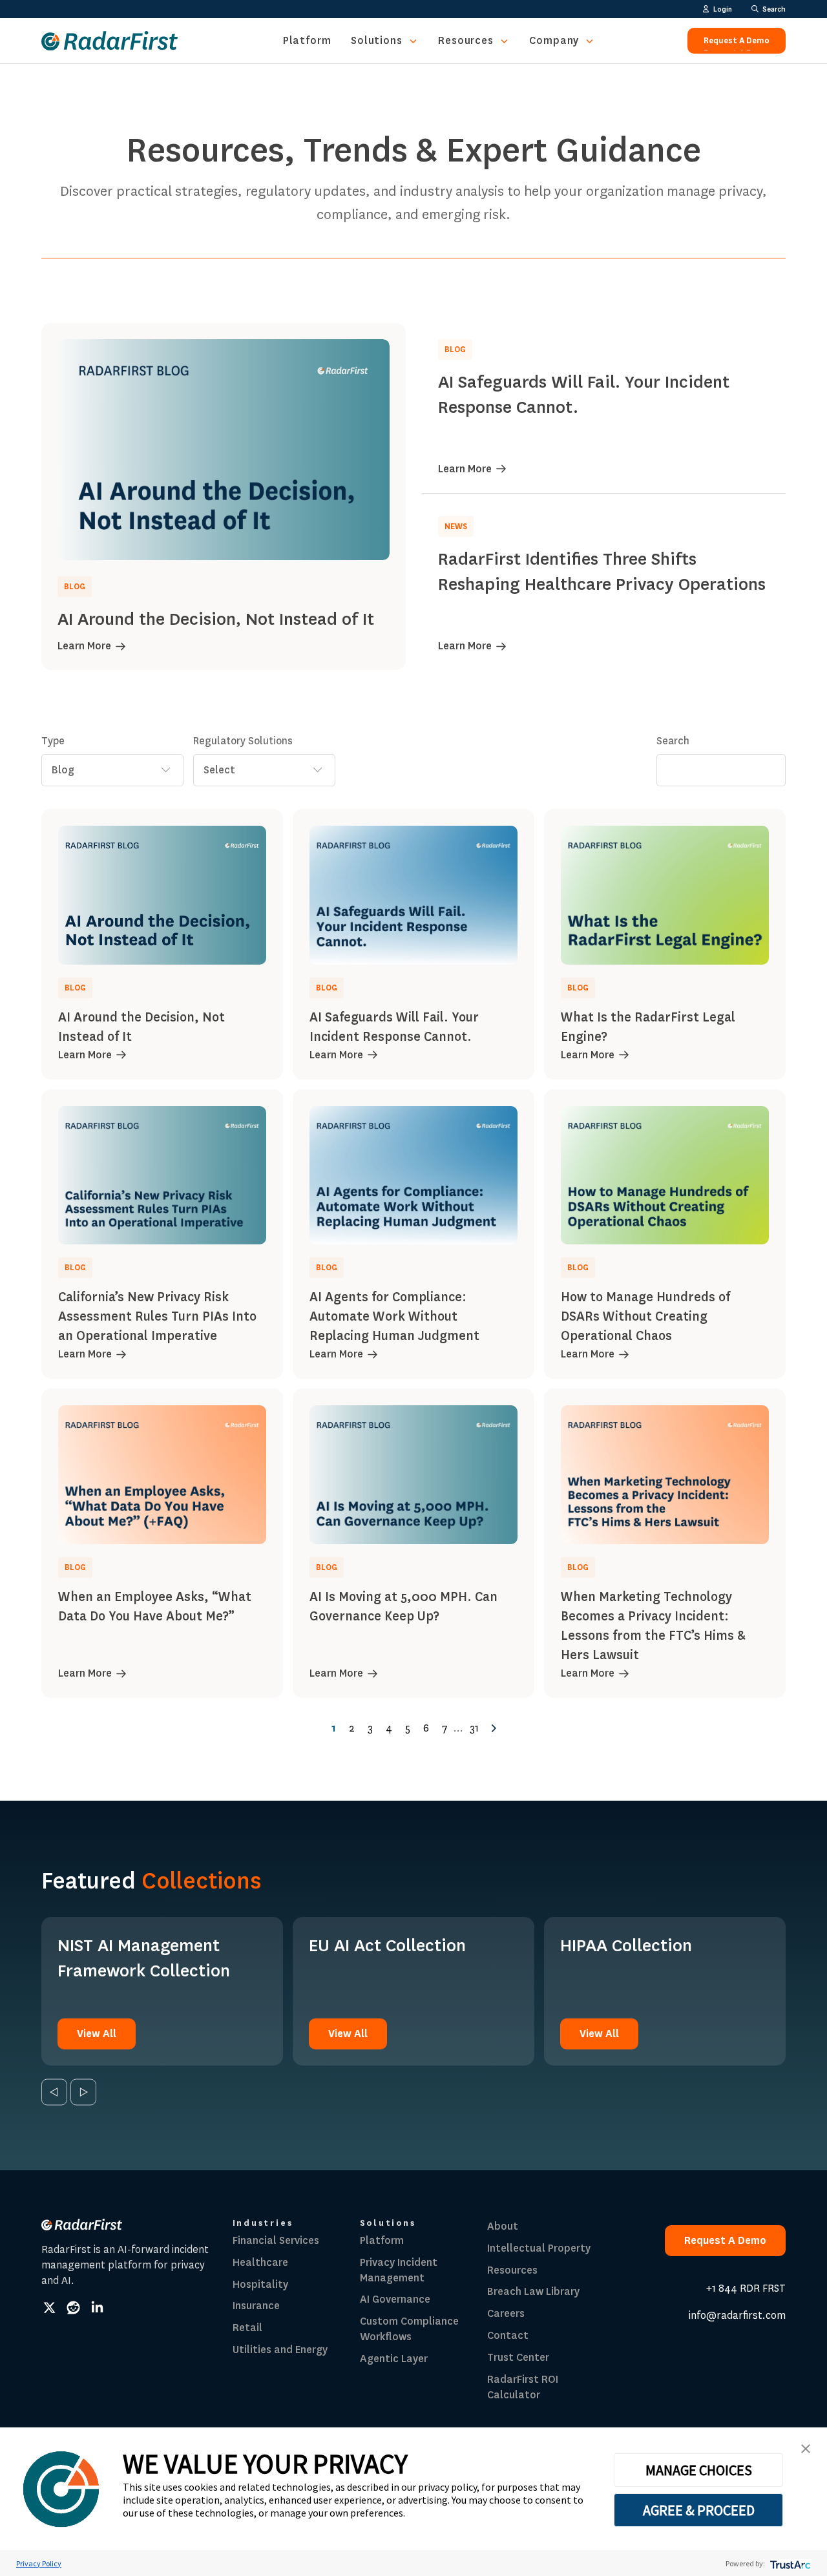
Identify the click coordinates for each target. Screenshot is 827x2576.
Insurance (256, 2306)
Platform (307, 40)
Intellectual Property (539, 2248)
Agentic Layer (394, 2359)
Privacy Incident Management (399, 2270)
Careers (506, 2313)
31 (474, 1728)
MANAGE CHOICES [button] (699, 2470)
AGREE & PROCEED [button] (699, 2510)
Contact (508, 2335)
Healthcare (260, 2262)
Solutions (377, 40)
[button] (806, 2449)
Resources (466, 40)
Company (554, 40)
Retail (247, 2328)
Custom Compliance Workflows (409, 2329)
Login (723, 9)
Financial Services (276, 2240)
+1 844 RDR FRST (746, 2288)
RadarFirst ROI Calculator (523, 2387)
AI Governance (395, 2299)
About (503, 2226)
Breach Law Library (533, 2291)
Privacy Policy (39, 2563)
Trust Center (518, 2357)
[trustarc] (789, 2563)
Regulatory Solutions (243, 741)
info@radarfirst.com (737, 2315)
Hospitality (260, 2284)
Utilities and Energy (280, 2350)
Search (673, 741)
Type (53, 741)
